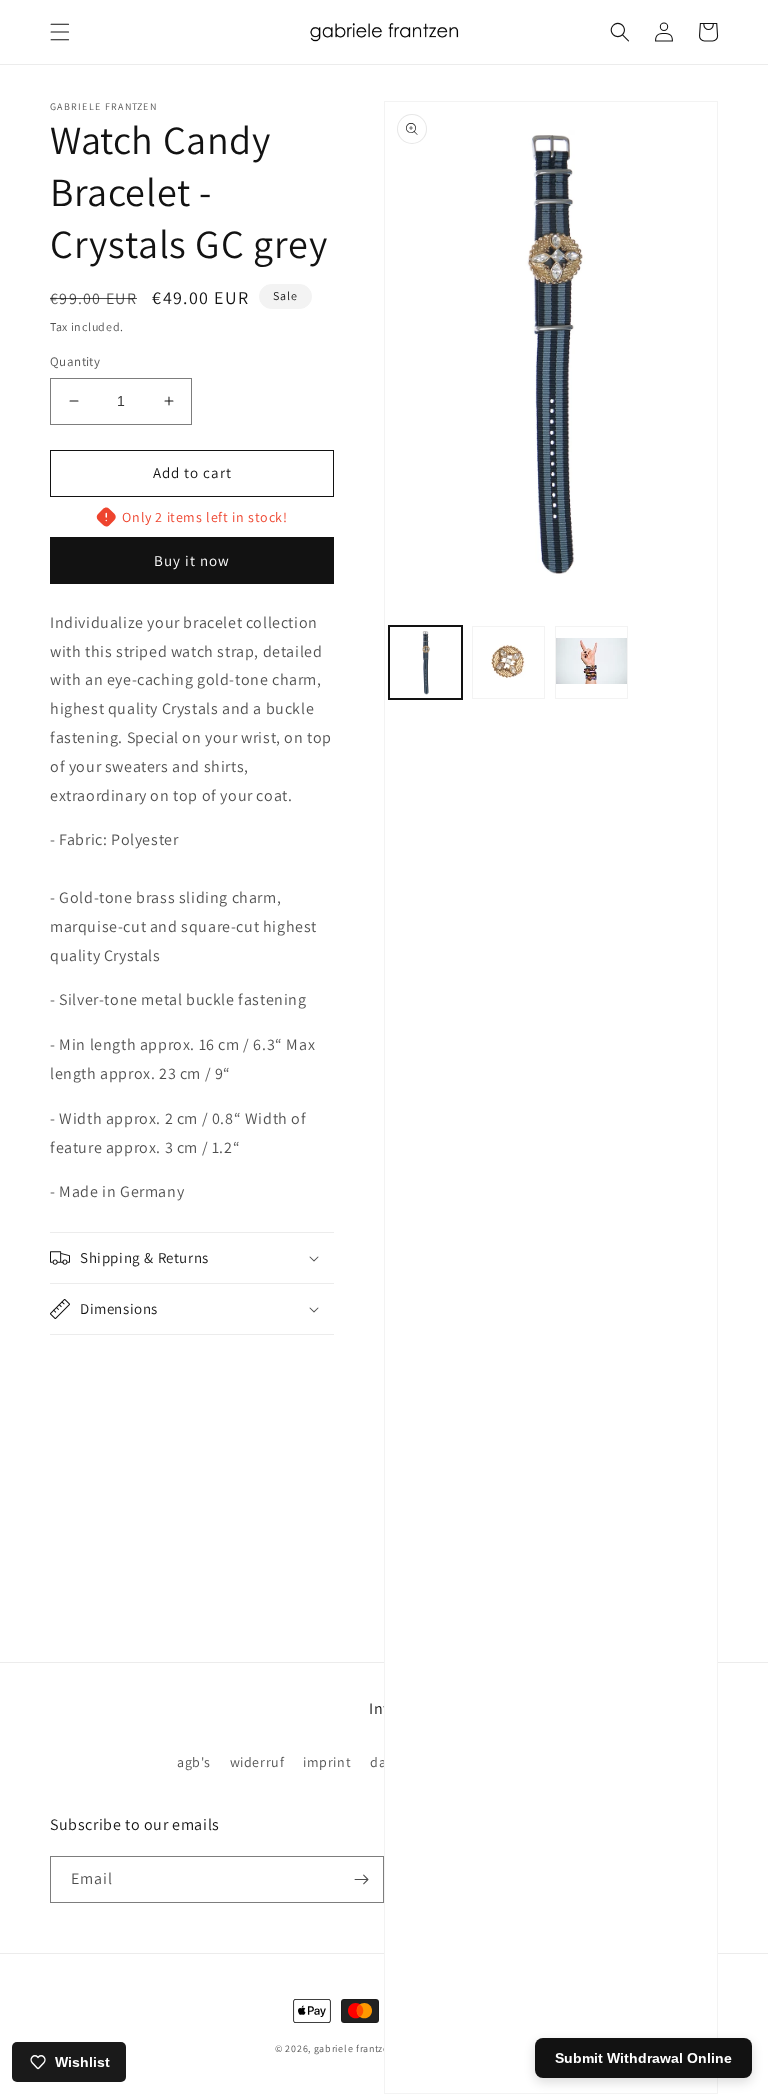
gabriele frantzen (354, 2048)
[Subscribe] (361, 1879)
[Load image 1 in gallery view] (425, 662)
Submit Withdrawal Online (643, 2058)
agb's (194, 1762)
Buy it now (192, 560)
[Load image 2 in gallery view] (508, 662)
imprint (327, 1762)
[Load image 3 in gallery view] (591, 662)
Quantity (75, 361)
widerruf (257, 1762)
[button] (60, 32)
